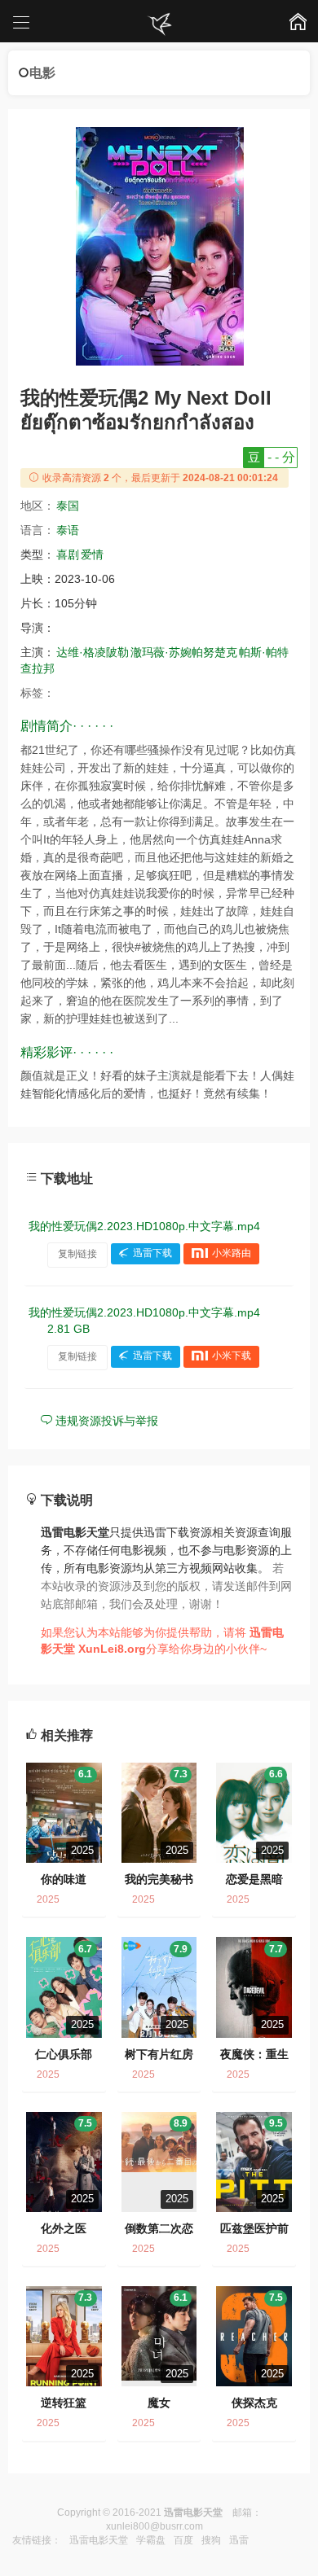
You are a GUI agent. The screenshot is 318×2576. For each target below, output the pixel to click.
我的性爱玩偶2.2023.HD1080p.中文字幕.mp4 (144, 1226)
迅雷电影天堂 (99, 2540)
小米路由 (232, 1254)
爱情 (92, 554)
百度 (183, 2540)
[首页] (159, 24)
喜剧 (68, 554)
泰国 (68, 506)
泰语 (68, 530)
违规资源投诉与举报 (105, 1421)
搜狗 (211, 2540)
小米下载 (232, 1356)
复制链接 (77, 1254)
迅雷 (239, 2540)
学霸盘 (151, 2540)
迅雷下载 (152, 1254)
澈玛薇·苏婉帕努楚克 (184, 652)
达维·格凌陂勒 (93, 652)
